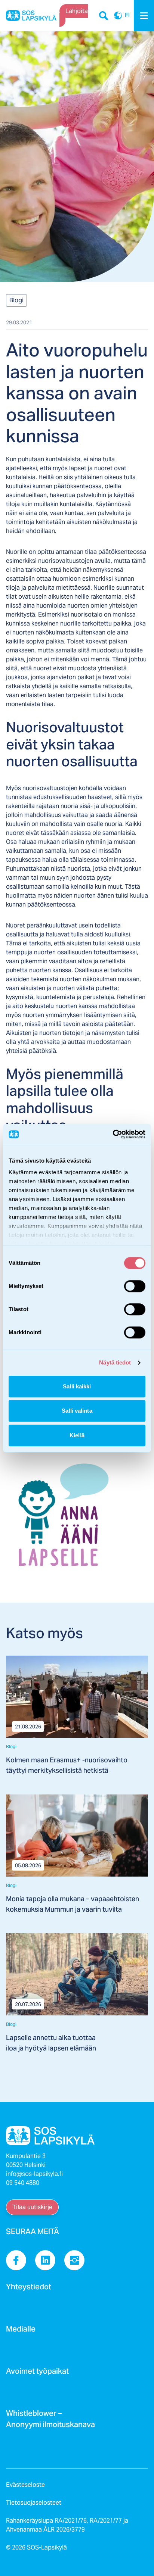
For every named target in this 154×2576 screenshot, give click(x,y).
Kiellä (77, 1435)
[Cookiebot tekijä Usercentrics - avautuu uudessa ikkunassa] (113, 1134)
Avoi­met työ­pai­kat (37, 2373)
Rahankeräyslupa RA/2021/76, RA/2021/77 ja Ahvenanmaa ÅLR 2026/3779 (67, 2525)
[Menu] (144, 16)
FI (118, 16)
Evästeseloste (25, 2485)
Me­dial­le (21, 2331)
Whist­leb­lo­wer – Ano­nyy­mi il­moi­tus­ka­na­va (50, 2421)
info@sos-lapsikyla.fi (34, 2174)
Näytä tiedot (115, 1362)
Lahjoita (77, 11)
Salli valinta (77, 1411)
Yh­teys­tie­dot (29, 2289)
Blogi (16, 300)
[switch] (135, 1286)
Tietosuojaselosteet (34, 2503)
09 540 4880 (23, 2183)
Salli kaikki (77, 1386)
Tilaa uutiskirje (32, 2207)
